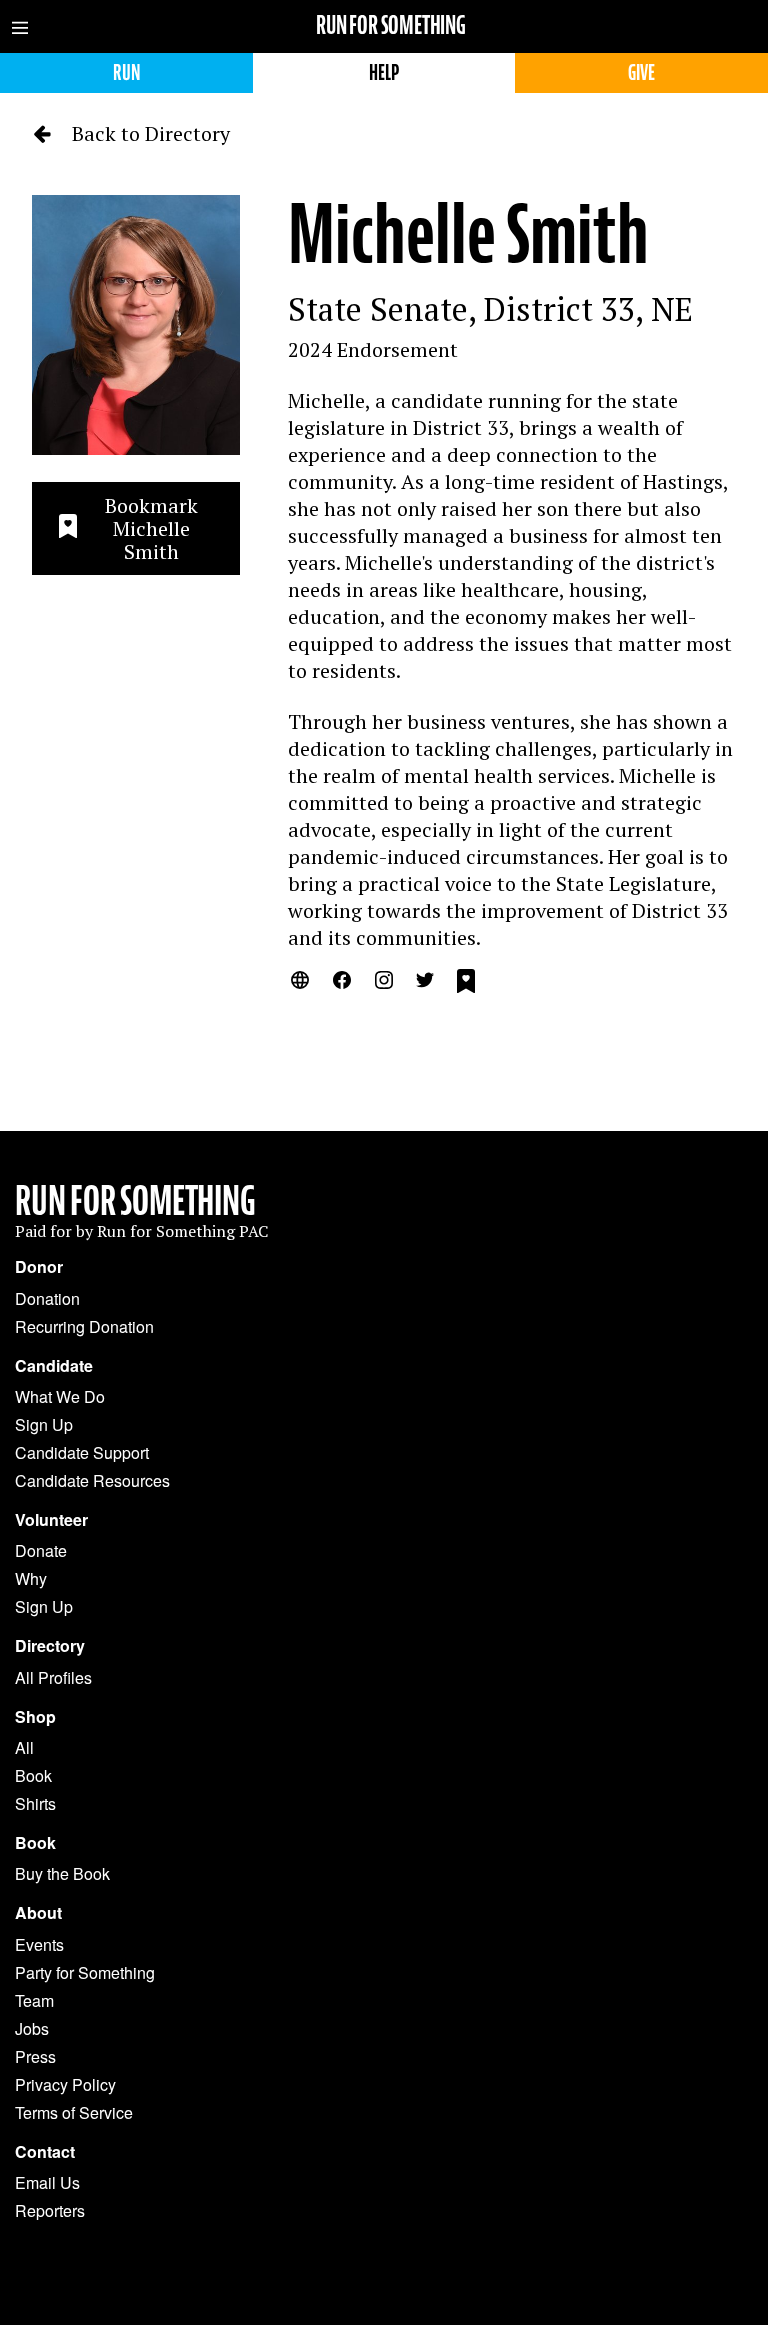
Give (641, 72)
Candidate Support (82, 1452)
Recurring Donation (84, 1326)
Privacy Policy (65, 2084)
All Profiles (53, 1677)
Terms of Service (74, 2112)
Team (34, 2000)
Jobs (32, 2028)
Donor (39, 1267)
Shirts (35, 1803)
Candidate (54, 1366)
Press (35, 2056)
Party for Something (85, 1972)
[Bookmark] (466, 984)
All (24, 1747)
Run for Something (391, 25)
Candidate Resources (92, 1480)
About (38, 1913)
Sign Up (44, 1424)
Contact (45, 2152)
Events (39, 1944)
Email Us (47, 2182)
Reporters (50, 2210)
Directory (50, 1646)
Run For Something (135, 1201)
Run (126, 72)
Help (384, 72)
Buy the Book (62, 1873)
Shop (35, 1717)
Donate (41, 1550)
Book (33, 1775)
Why (31, 1578)
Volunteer (51, 1520)
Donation (47, 1298)
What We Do (60, 1396)
